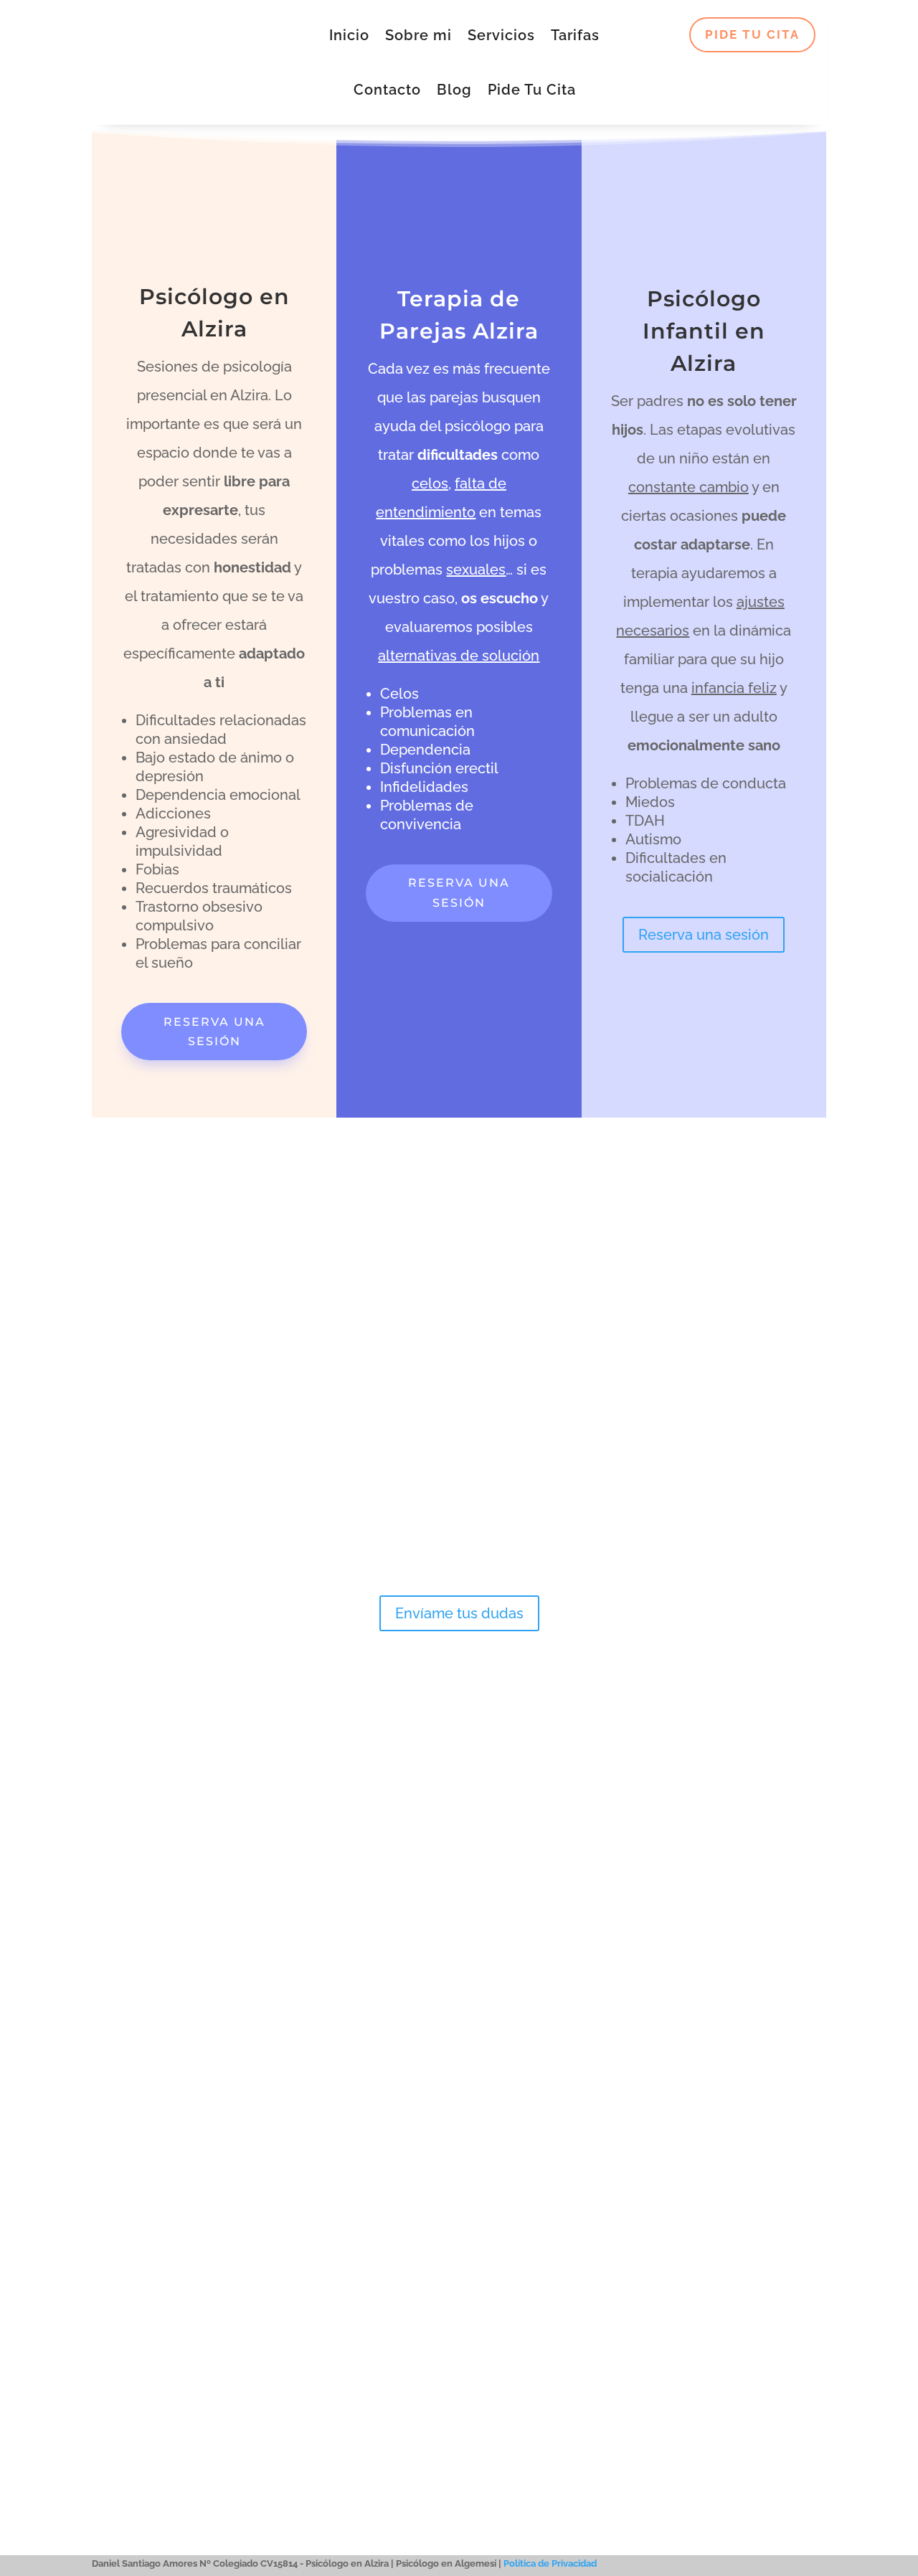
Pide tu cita (752, 34)
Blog (454, 90)
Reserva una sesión (214, 1032)
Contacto (387, 90)
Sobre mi (418, 35)
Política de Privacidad (550, 2563)
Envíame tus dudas (459, 1613)
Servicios (501, 35)
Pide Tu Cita (532, 90)
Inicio (349, 35)
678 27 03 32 (136, 2011)
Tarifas (575, 35)
